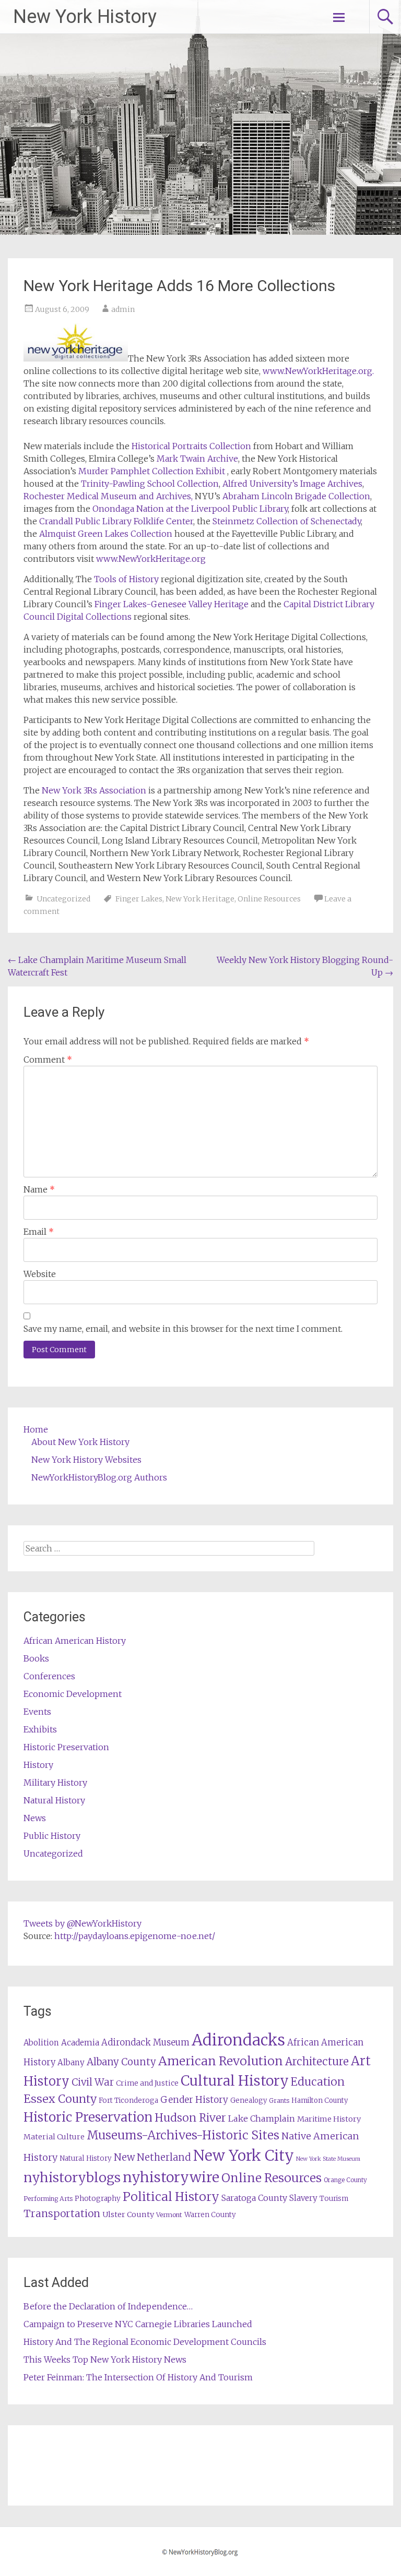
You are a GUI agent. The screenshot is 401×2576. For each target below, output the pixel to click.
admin (123, 309)
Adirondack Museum (145, 2042)
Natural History (54, 1800)
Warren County (210, 2215)
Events (37, 1712)
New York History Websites (86, 1460)
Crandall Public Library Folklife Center (116, 521)
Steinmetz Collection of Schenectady (287, 521)
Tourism (334, 2199)
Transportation (62, 2213)
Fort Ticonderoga (128, 2100)
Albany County (121, 2062)
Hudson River (190, 2118)
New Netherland (152, 2157)
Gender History (194, 2100)
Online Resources (269, 899)
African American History (75, 1641)
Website (40, 1274)
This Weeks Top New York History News (105, 2360)
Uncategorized (63, 899)
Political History (171, 2196)
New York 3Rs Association (94, 790)
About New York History (80, 1442)
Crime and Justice (147, 2083)
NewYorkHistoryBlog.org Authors (99, 1477)
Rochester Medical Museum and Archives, (108, 496)
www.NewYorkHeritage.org (150, 559)
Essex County (60, 2099)
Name (39, 1189)
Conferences (49, 1676)
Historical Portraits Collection (191, 446)
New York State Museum (328, 2159)
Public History (52, 1836)
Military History (55, 1783)
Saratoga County (254, 2198)
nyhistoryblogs (72, 2177)
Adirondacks (238, 2040)
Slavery (303, 2198)
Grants (279, 2100)
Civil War (93, 2082)
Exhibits (40, 1729)
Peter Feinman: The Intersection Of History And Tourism (138, 2377)
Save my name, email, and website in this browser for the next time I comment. (183, 1329)
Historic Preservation (66, 1747)
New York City (244, 2156)
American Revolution (221, 2061)
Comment (48, 1060)
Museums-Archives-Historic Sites (183, 2135)
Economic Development (73, 1694)
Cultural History (235, 2081)
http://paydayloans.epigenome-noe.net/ (135, 1936)
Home (36, 1429)
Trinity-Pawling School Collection (150, 484)
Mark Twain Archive (197, 459)
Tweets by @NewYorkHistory (82, 1923)
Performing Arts (48, 2199)
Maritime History (329, 2119)
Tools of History (126, 579)
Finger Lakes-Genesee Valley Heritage (173, 604)
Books (36, 1658)
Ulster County (128, 2214)
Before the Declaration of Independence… (108, 2306)
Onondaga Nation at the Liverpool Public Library (190, 509)
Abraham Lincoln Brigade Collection (296, 496)
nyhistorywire (171, 2177)
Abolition (41, 2043)
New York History (85, 17)
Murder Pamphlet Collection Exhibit (152, 471)
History (38, 1765)
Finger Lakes (139, 899)
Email (39, 1232)
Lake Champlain (262, 2118)
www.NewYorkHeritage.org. (318, 371)
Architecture (317, 2062)
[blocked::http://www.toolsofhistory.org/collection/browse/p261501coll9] (156, 459)
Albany (71, 2062)
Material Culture (54, 2137)
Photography (98, 2199)
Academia (80, 2043)
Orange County (345, 2180)
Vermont (169, 2215)
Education (318, 2082)
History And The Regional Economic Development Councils (145, 2342)
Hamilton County (320, 2100)
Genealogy (249, 2100)
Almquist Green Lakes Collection (107, 534)
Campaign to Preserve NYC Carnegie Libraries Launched (138, 2324)
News (35, 1818)
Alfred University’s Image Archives (291, 484)
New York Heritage (200, 899)
